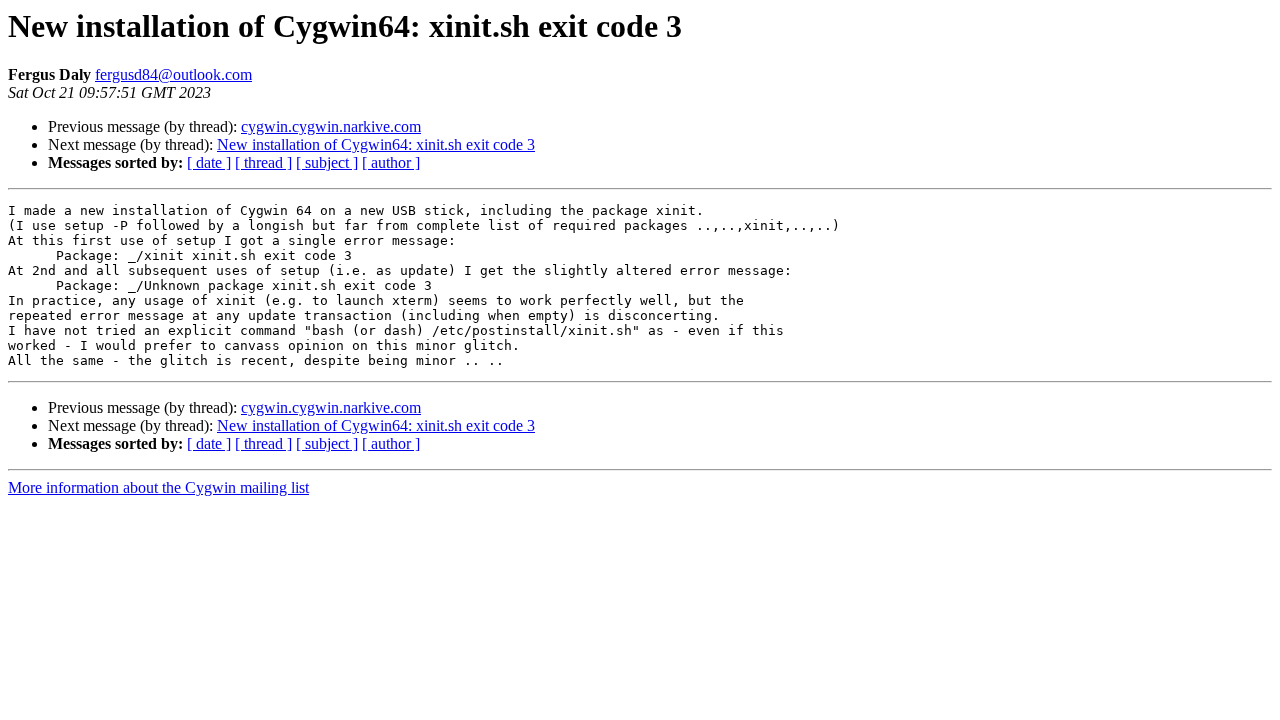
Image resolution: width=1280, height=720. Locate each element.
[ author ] (391, 162)
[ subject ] (327, 162)
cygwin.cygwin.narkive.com (331, 126)
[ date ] (209, 162)
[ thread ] (263, 162)
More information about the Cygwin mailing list (158, 487)
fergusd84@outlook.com (173, 74)
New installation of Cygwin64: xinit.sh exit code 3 (376, 144)
